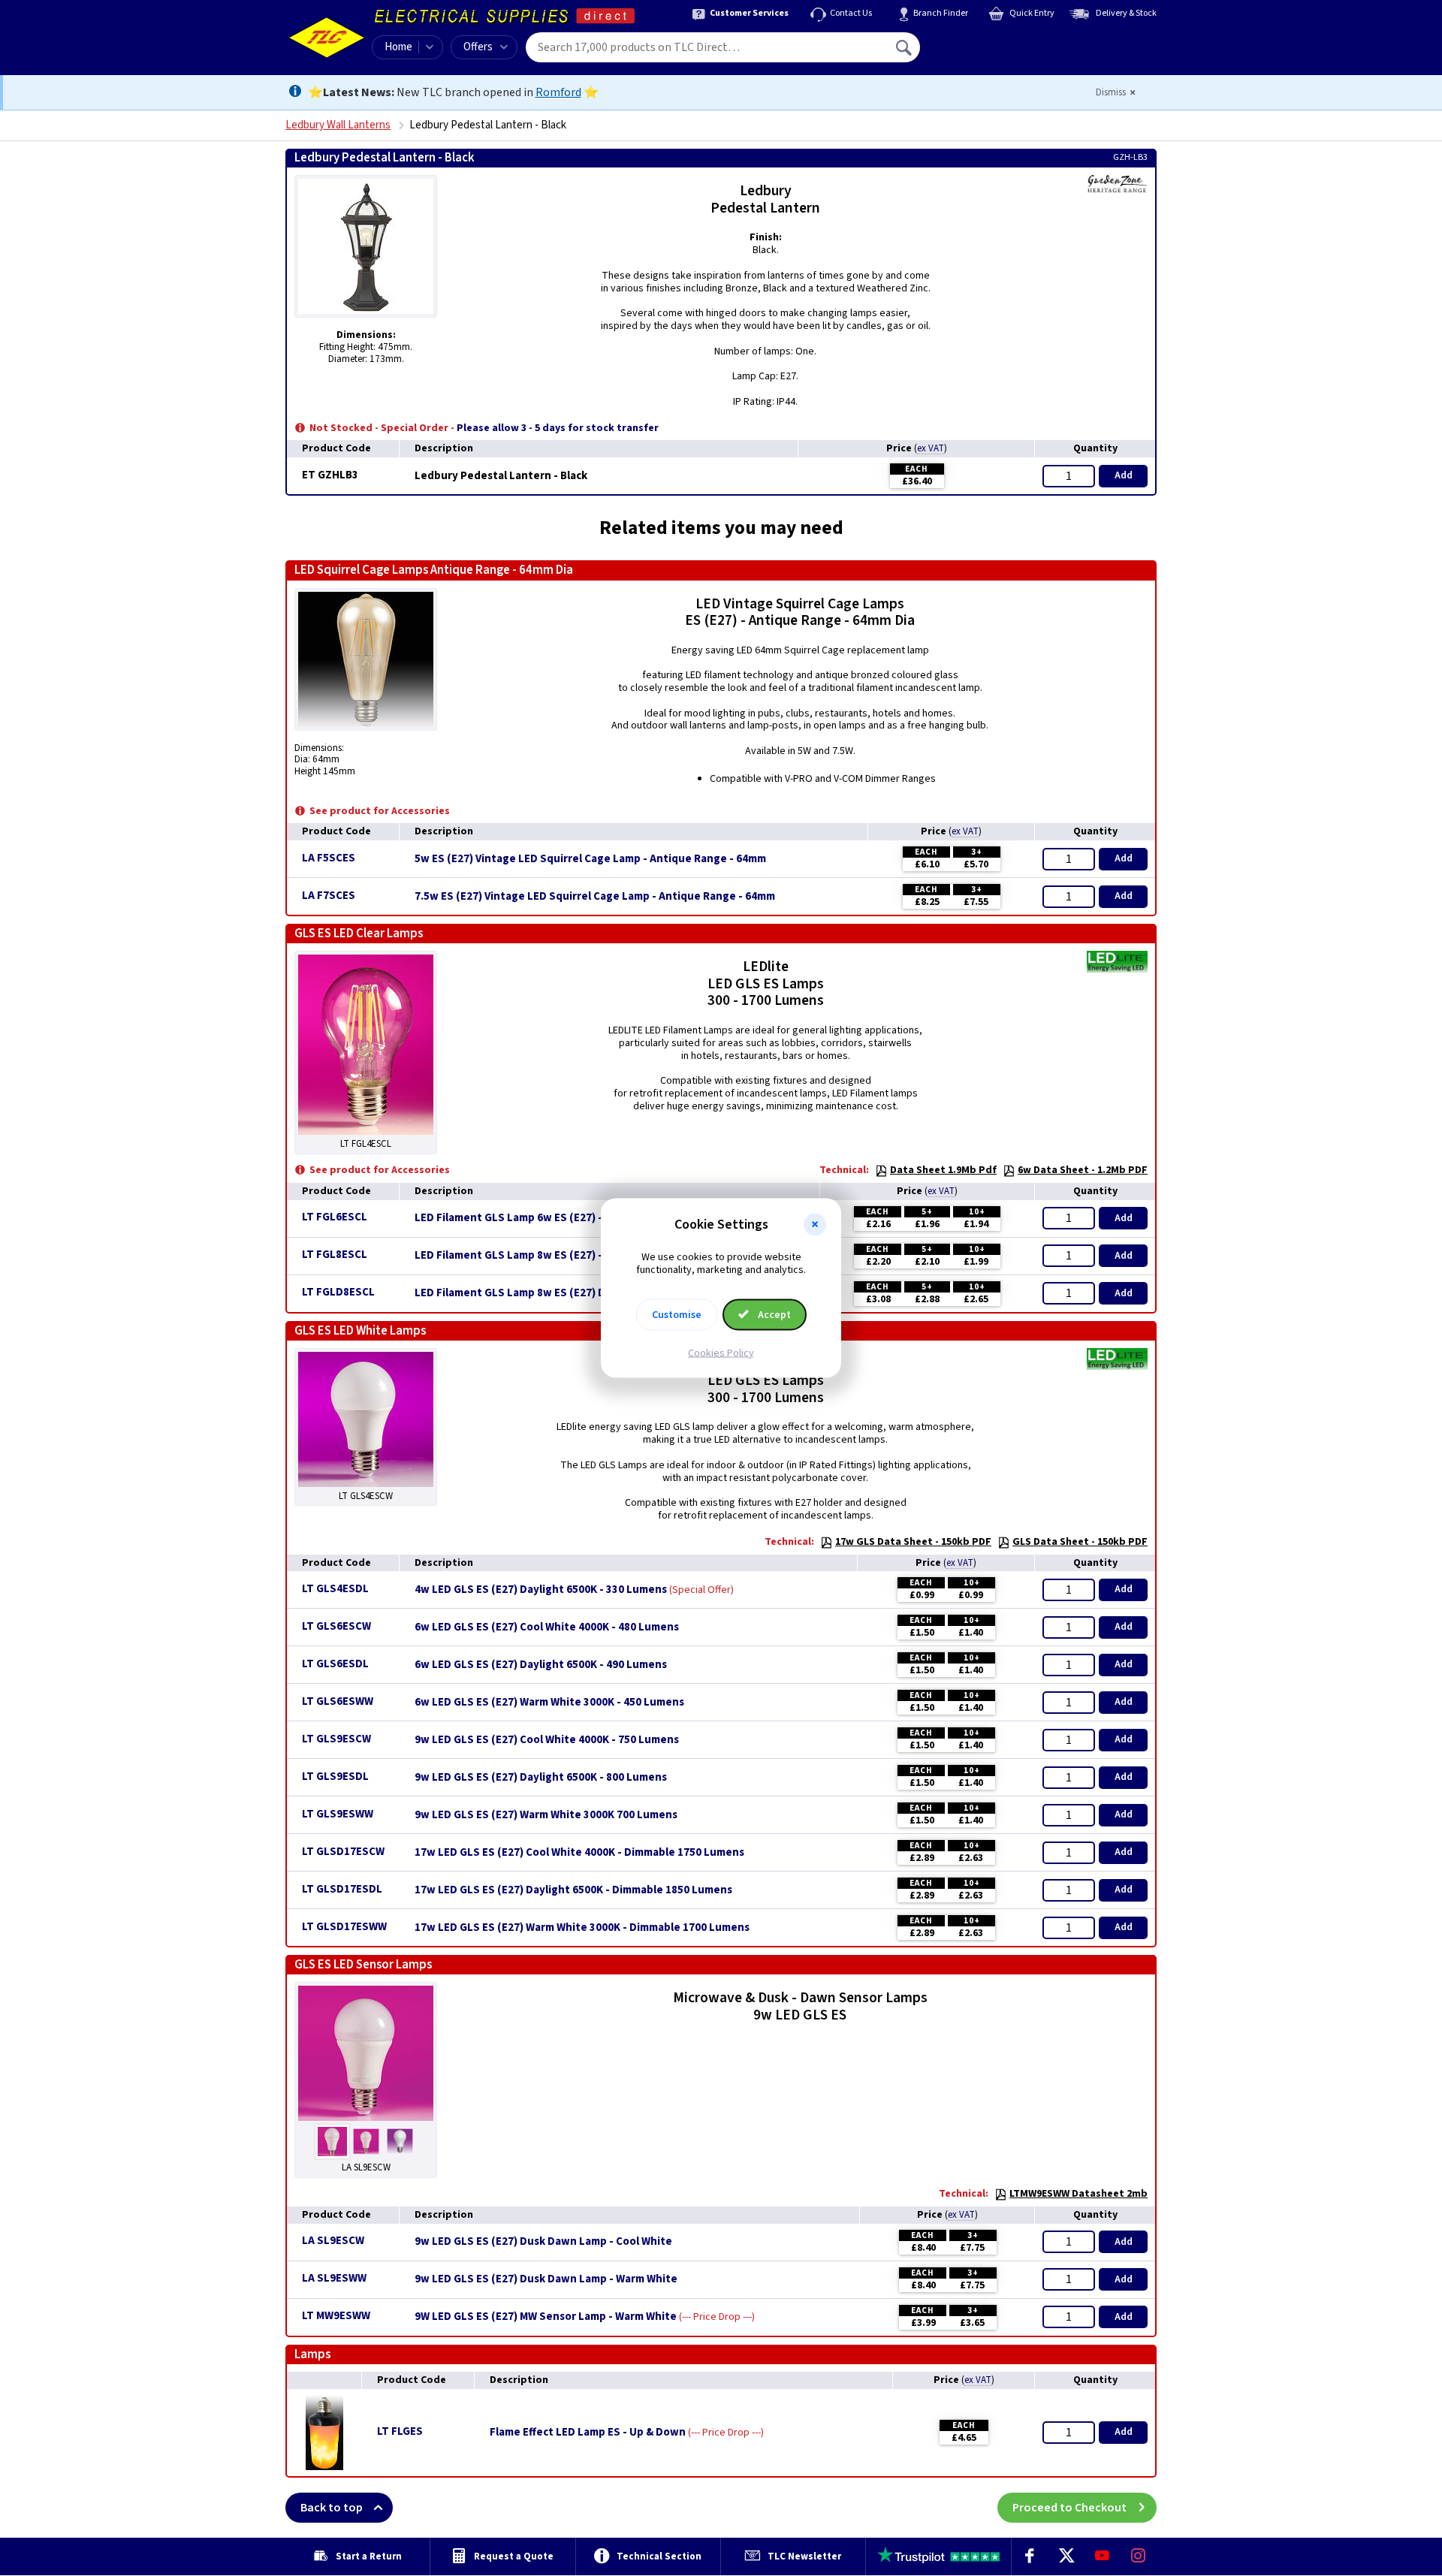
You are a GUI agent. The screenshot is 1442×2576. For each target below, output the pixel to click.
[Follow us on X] (1066, 2556)
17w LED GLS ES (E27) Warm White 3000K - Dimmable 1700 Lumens (582, 1928)
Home (398, 47)
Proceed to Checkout (1069, 2508)
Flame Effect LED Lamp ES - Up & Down (588, 2433)
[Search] (905, 47)
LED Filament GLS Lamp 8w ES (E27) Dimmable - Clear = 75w (566, 1293)
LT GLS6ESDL (335, 1664)
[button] (815, 1225)
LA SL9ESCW (333, 2241)
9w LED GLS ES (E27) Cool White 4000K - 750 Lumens (547, 1740)
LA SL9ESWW (334, 2278)
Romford (558, 92)
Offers (478, 47)
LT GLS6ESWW (338, 1701)
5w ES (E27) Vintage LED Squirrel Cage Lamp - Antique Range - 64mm (590, 859)
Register (989, 53)
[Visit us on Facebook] (1030, 2556)
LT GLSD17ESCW (343, 1852)
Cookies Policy (721, 1353)
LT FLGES (400, 2431)
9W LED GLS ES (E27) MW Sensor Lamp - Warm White (546, 2317)
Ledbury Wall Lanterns (338, 125)
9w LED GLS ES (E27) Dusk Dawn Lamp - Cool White (543, 2242)
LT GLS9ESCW (336, 1739)
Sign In (1000, 42)
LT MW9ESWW (336, 2316)
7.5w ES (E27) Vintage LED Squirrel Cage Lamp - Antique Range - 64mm (595, 897)
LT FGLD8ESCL (338, 1292)
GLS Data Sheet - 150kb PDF (1080, 1542)
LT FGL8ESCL (335, 1255)
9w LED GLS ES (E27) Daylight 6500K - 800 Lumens (541, 1778)
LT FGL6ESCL (335, 1217)
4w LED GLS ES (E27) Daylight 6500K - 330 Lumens (541, 1590)
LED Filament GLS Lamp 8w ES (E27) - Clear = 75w (539, 1256)
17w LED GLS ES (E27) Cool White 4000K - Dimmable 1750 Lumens (579, 1853)
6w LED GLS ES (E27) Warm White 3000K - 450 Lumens (549, 1703)
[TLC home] (327, 38)
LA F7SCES (329, 896)
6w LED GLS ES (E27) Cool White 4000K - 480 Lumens (547, 1627)
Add (1124, 475)
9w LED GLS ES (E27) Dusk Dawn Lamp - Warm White (546, 2279)
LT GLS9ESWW (338, 1814)
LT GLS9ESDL (335, 1777)
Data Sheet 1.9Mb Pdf (943, 1170)
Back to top (332, 2508)
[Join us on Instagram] (1139, 2556)
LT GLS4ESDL (335, 1589)
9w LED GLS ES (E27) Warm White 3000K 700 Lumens (546, 1815)
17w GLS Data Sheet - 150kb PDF (913, 1542)
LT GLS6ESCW (336, 1626)
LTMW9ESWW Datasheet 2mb (1078, 2194)
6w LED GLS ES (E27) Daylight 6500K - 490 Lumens (541, 1665)
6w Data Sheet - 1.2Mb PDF (1083, 1170)
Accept (773, 1314)
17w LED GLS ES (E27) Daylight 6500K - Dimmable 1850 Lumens (573, 1890)
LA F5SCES (329, 858)
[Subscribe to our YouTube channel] (1102, 2556)
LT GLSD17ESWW (344, 1927)
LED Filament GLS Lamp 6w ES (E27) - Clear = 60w (539, 1218)
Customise (677, 1314)
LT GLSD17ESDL (342, 1889)
